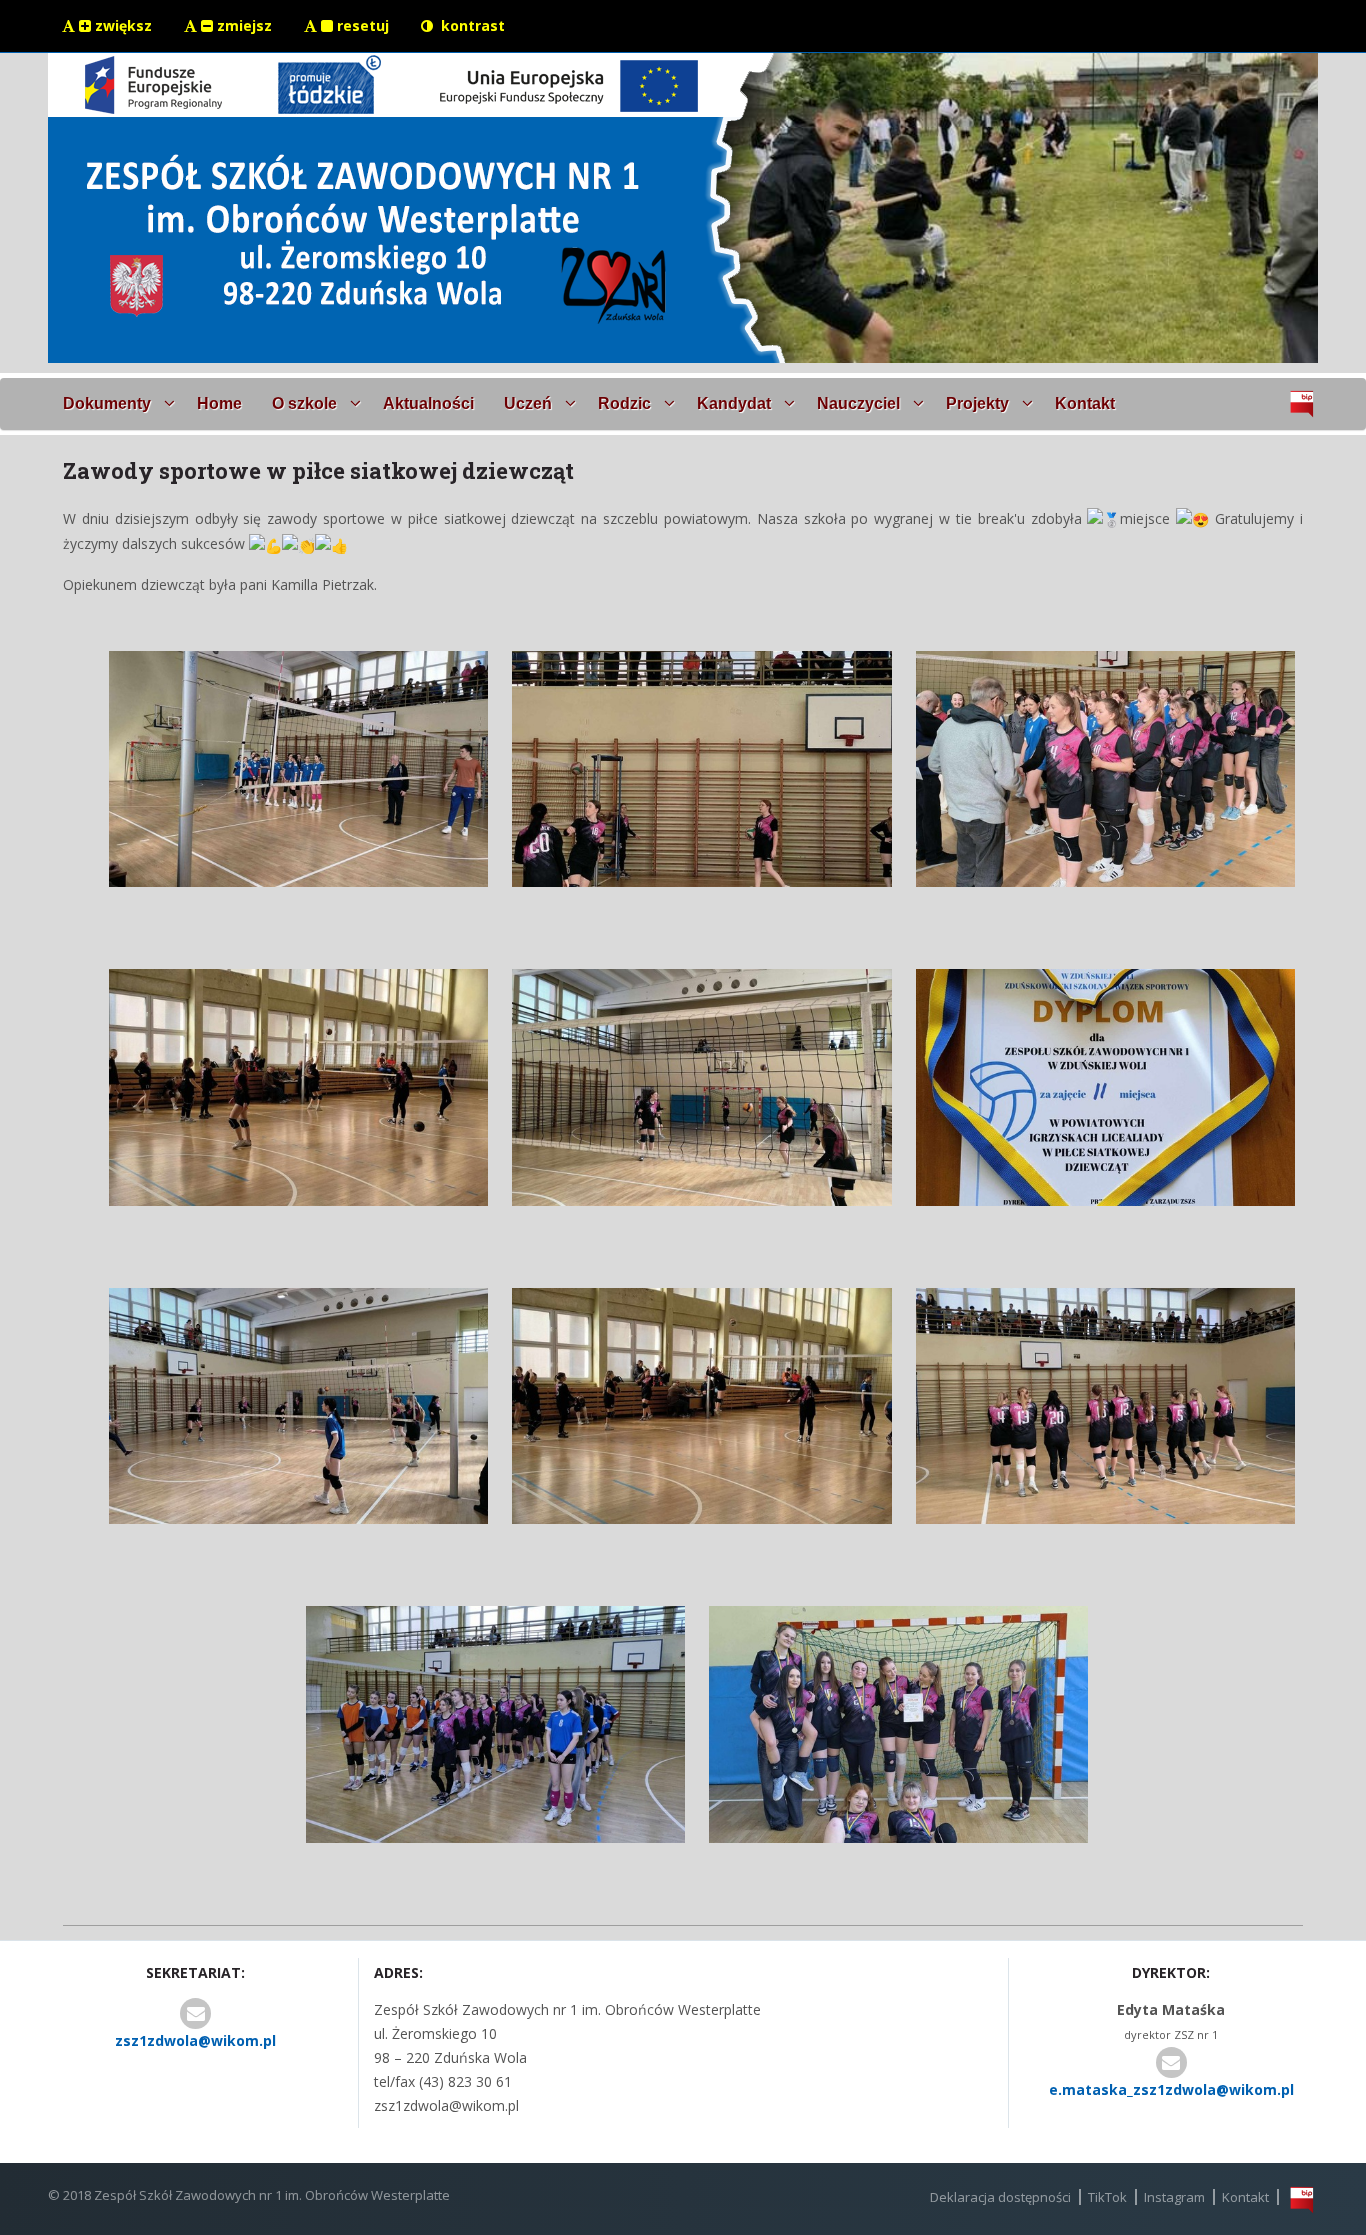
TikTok (1107, 2197)
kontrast (471, 25)
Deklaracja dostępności (1000, 2197)
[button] (115, 404)
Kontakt (1245, 2197)
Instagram (1174, 2197)
